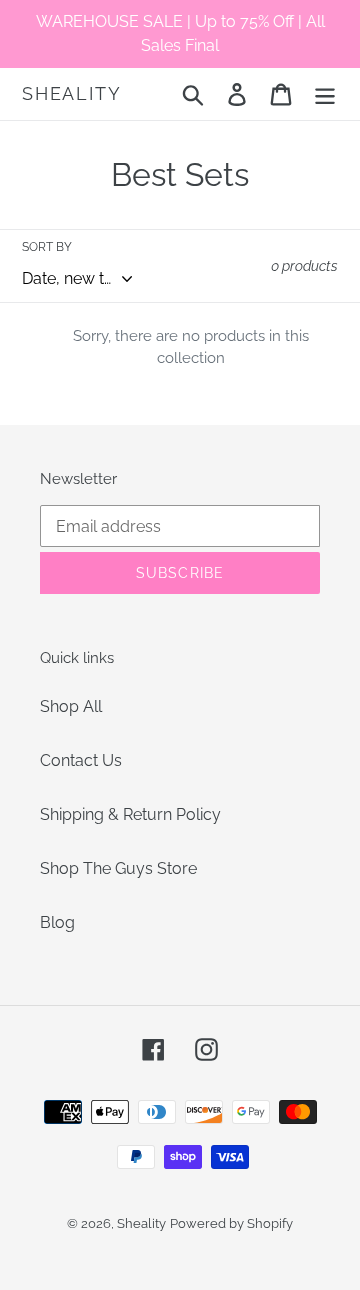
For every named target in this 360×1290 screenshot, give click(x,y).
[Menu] (325, 94)
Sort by (47, 247)
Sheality (71, 93)
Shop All (71, 706)
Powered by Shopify (231, 1223)
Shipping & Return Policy (130, 814)
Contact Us (81, 760)
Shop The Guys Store (118, 868)
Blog (57, 922)
